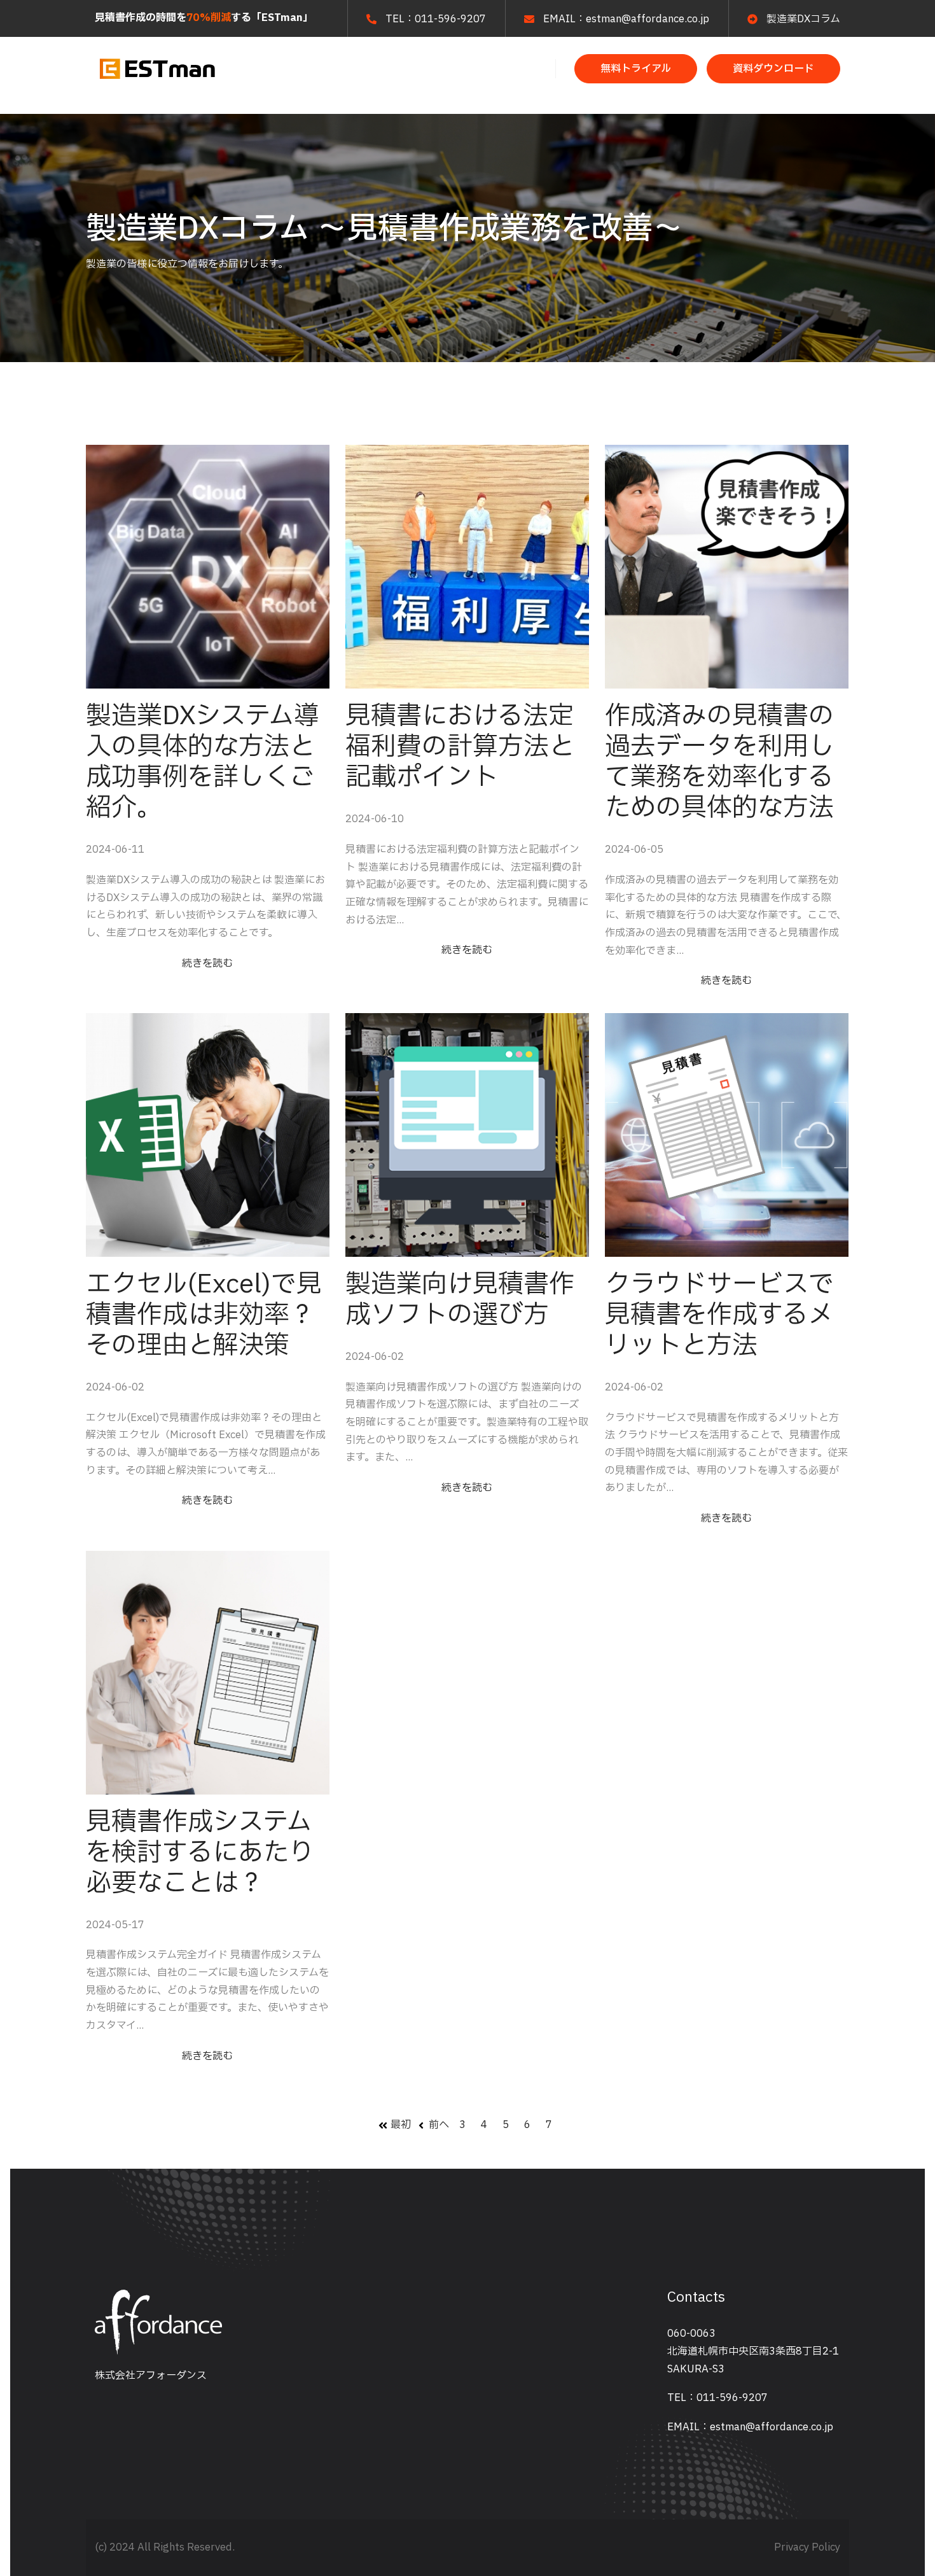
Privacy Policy (807, 2547)
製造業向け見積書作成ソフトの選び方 (460, 1300)
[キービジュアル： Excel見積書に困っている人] (208, 1135)
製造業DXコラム (803, 19)
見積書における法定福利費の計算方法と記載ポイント (460, 747)
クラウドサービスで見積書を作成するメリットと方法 (719, 1315)
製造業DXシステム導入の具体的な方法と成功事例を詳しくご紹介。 (203, 762)
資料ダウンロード (773, 69)
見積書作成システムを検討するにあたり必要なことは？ (200, 1853)
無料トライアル (636, 69)
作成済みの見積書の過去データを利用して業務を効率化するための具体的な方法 (719, 762)
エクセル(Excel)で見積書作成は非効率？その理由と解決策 (204, 1315)
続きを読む (207, 963)
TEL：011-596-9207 (717, 2398)
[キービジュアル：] (208, 567)
